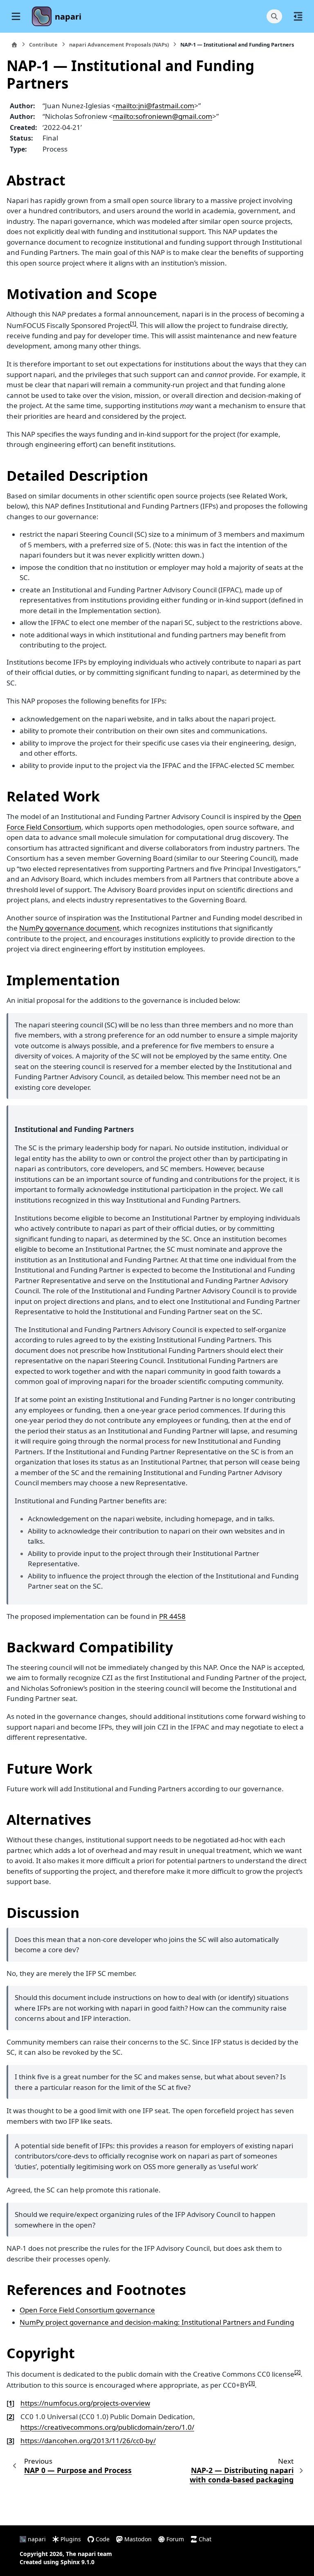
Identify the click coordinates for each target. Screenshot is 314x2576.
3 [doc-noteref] (252, 2383)
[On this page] (298, 16)
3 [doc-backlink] (10, 2441)
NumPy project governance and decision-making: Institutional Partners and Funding (157, 2322)
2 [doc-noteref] (297, 2372)
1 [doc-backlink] (10, 2403)
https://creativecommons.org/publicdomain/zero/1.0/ (107, 2427)
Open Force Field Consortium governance (87, 2310)
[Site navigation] (16, 16)
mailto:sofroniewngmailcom (163, 116)
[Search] (274, 16)
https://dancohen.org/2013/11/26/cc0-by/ (88, 2441)
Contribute (43, 45)
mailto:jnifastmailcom (155, 106)
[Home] (14, 45)
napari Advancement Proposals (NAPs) (119, 45)
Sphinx (70, 2562)
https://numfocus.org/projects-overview (85, 2403)
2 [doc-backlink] (10, 2417)
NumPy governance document (69, 928)
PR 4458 (172, 1616)
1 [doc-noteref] (133, 323)
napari (68, 17)
